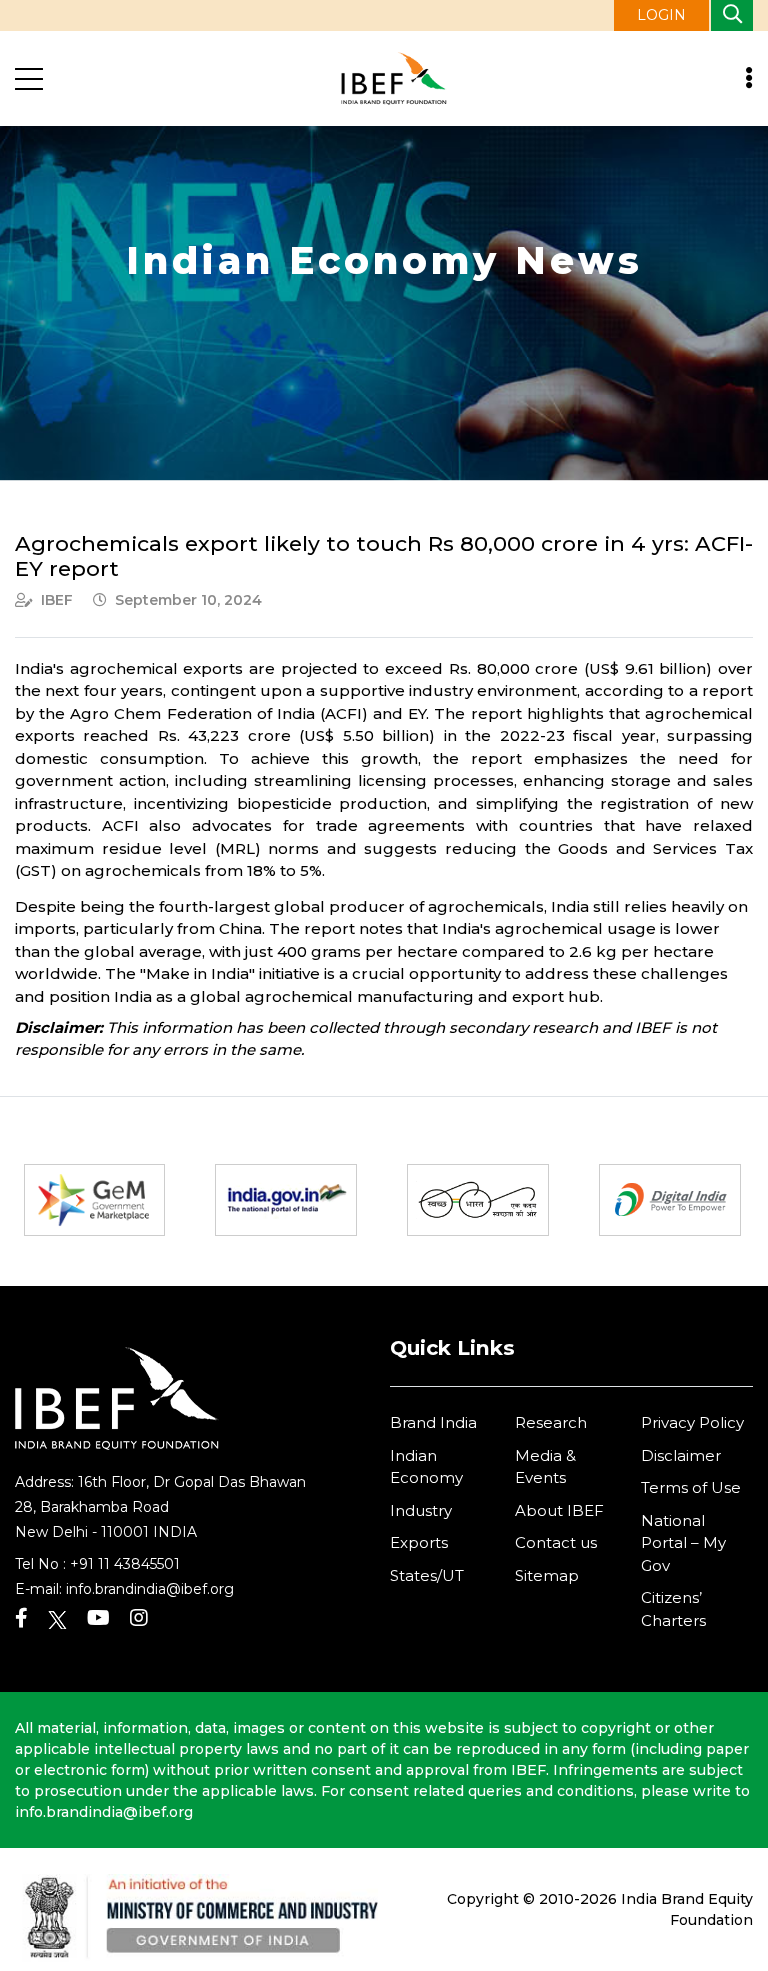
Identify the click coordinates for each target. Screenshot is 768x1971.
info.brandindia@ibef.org (150, 1589)
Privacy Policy (692, 1422)
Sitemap (547, 1575)
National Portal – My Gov (683, 1543)
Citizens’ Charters (673, 1609)
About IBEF (559, 1510)
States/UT (427, 1575)
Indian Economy (426, 1467)
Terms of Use (691, 1487)
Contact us (556, 1542)
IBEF (57, 600)
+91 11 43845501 (125, 1564)
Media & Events (545, 1467)
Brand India (433, 1422)
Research (551, 1422)
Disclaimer (681, 1455)
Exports (419, 1542)
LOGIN (661, 15)
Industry (421, 1510)
